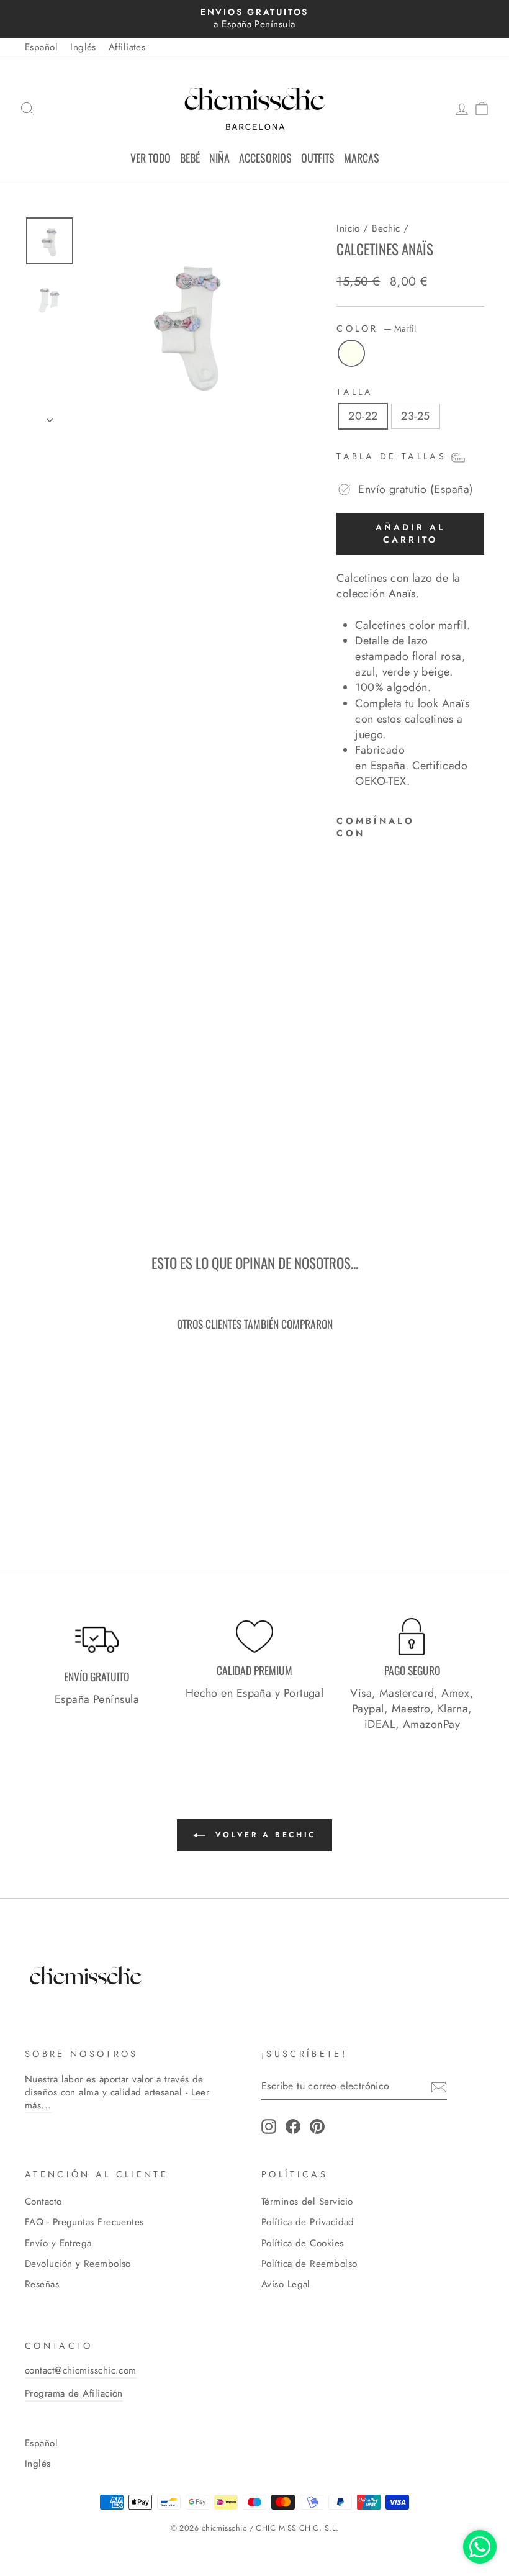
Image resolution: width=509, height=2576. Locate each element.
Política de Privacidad (308, 2222)
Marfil (351, 353)
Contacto (43, 2202)
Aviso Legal (286, 2284)
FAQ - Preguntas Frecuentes (84, 2222)
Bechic (386, 228)
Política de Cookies (303, 2243)
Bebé (190, 158)
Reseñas (42, 2284)
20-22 (363, 416)
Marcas (362, 158)
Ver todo (151, 158)
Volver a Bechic (263, 1835)
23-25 (415, 416)
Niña (219, 158)
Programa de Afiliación (74, 2393)
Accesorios (265, 158)
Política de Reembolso (309, 2264)
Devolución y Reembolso (78, 2264)
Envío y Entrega (58, 2243)
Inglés (83, 47)
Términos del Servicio (307, 2202)
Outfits (318, 158)
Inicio (348, 228)
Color (376, 328)
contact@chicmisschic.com (81, 2370)
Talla (355, 392)
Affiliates (127, 47)
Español (41, 47)
